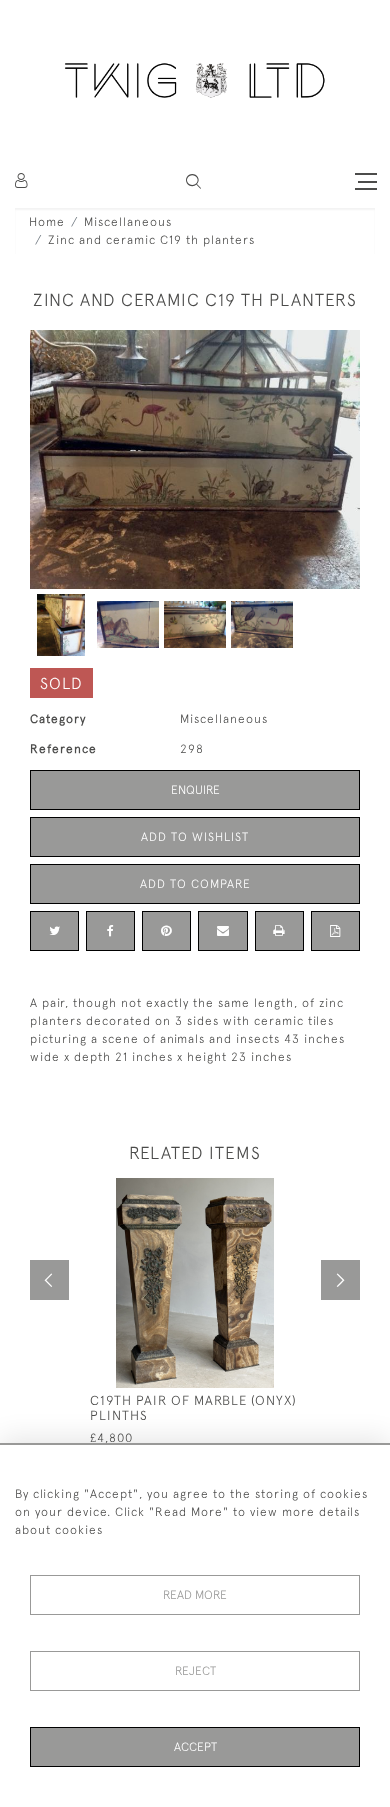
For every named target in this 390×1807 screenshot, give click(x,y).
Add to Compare (195, 884)
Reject (195, 1671)
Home (47, 222)
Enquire (195, 790)
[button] (193, 181)
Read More (195, 1595)
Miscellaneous (128, 222)
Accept (195, 1747)
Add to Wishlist (195, 837)
